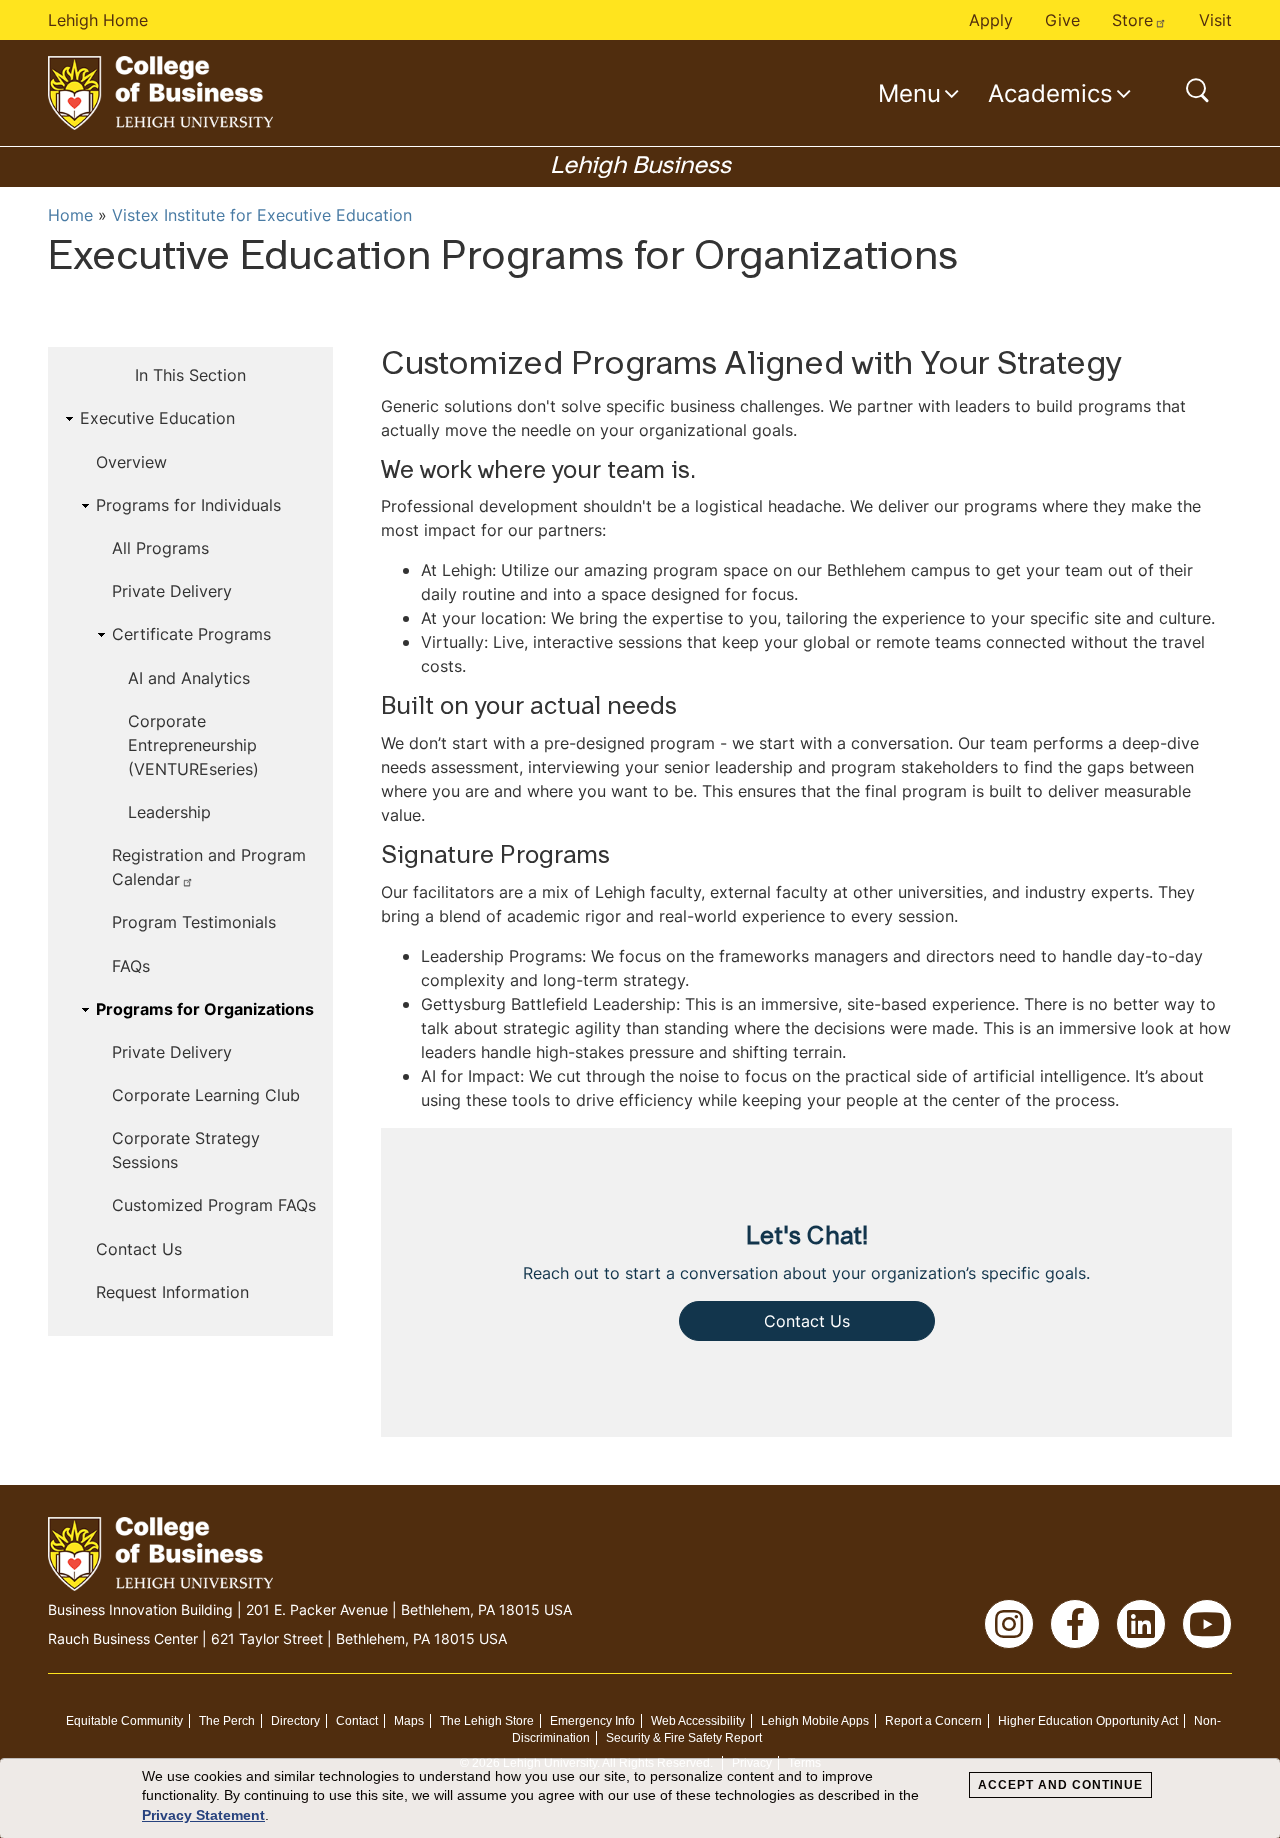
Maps (409, 1721)
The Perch (227, 1721)
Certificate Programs (191, 634)
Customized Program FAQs (214, 1205)
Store (1132, 20)
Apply (991, 20)
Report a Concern (933, 1721)
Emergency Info (592, 1721)
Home (70, 215)
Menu (909, 93)
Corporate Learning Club (206, 1095)
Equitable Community (124, 1721)
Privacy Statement (203, 1815)
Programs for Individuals (188, 505)
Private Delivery (172, 591)
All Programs (160, 548)
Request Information (172, 1292)
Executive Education (157, 418)
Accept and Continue (1060, 1785)
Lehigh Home (98, 20)
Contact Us (139, 1249)
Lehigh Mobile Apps (815, 1721)
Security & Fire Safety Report (684, 1738)
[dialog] (640, 1798)
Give (1062, 20)
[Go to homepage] (160, 93)
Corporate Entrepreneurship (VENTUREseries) (193, 745)
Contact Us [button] (807, 1321)
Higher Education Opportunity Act (1088, 1721)
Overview (131, 462)
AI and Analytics (189, 678)
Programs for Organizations (205, 1009)
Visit (1215, 20)
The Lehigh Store (487, 1721)
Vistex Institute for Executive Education (262, 215)
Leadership (169, 812)
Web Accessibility (698, 1721)
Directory (295, 1721)
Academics (1050, 93)
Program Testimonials (194, 922)
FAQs (131, 966)
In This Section (190, 375)
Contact (357, 1721)
